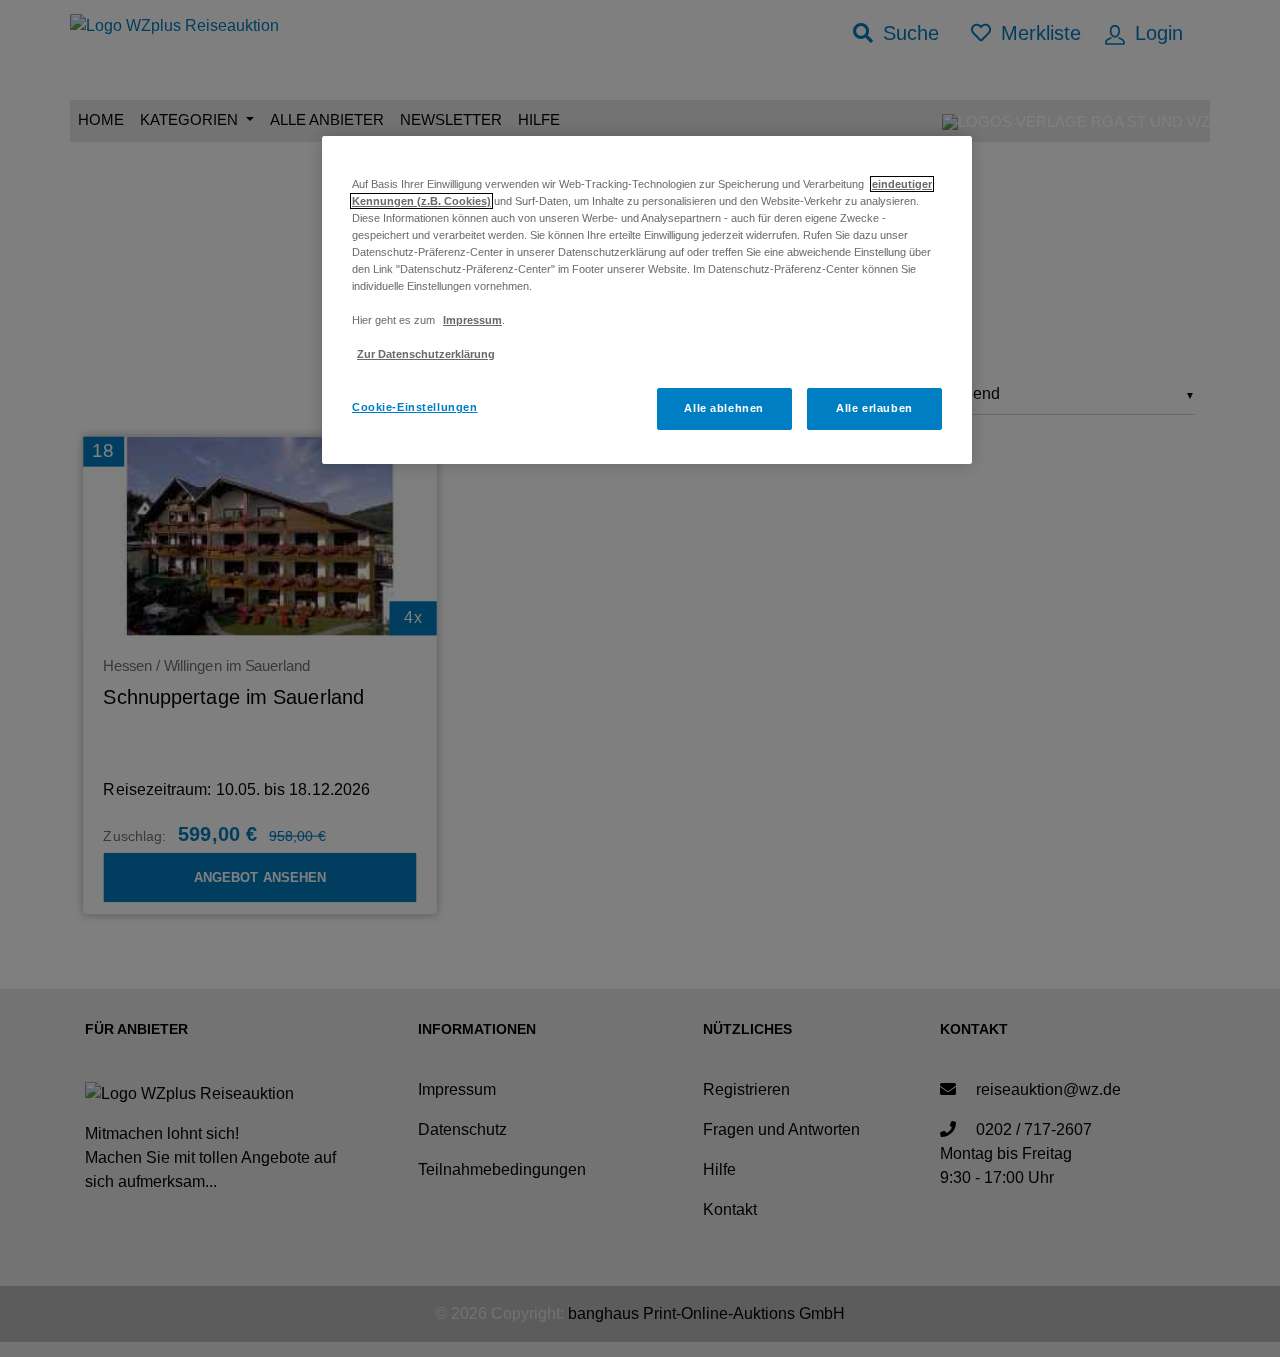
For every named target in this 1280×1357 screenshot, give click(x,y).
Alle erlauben (874, 408)
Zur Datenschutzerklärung (426, 354)
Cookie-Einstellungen (414, 407)
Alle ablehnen (723, 408)
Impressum (472, 320)
